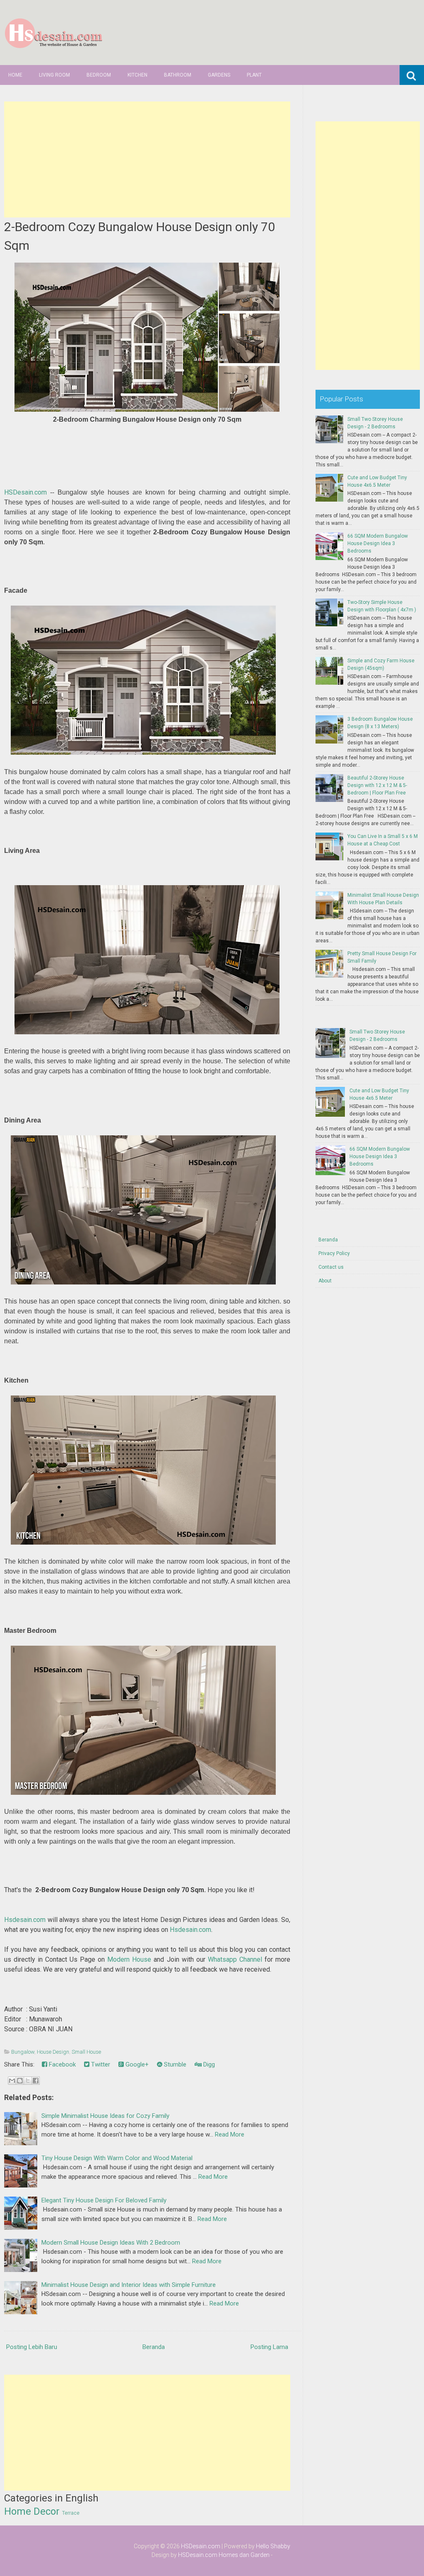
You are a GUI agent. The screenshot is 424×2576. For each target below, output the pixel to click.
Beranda (154, 2347)
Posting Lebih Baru (32, 2347)
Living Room (54, 75)
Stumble (174, 2064)
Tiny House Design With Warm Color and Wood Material (117, 2158)
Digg (208, 2064)
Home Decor (32, 2511)
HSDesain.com (25, 492)
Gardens (219, 75)
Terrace (71, 2513)
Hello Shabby (273, 2546)
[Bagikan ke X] (28, 2081)
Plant (254, 75)
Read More (230, 2134)
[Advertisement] (147, 159)
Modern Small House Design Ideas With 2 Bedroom (111, 2243)
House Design (53, 2052)
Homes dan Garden (244, 2555)
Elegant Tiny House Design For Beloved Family (104, 2200)
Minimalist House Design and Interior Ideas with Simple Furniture (129, 2285)
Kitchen (137, 75)
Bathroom (178, 75)
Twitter (100, 2064)
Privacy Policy (334, 1253)
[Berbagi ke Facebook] (36, 2081)
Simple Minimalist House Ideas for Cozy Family (105, 2116)
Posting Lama (269, 2347)
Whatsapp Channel (235, 1959)
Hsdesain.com (25, 1920)
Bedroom (99, 75)
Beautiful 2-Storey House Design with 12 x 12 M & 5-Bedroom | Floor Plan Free (377, 785)
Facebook (61, 2064)
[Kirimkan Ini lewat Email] (12, 2081)
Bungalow (23, 2052)
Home (15, 75)
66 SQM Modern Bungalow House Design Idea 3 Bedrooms (378, 543)
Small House (86, 2052)
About (325, 1281)
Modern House (129, 1959)
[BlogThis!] (20, 2081)
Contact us (331, 1267)
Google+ (136, 2064)
